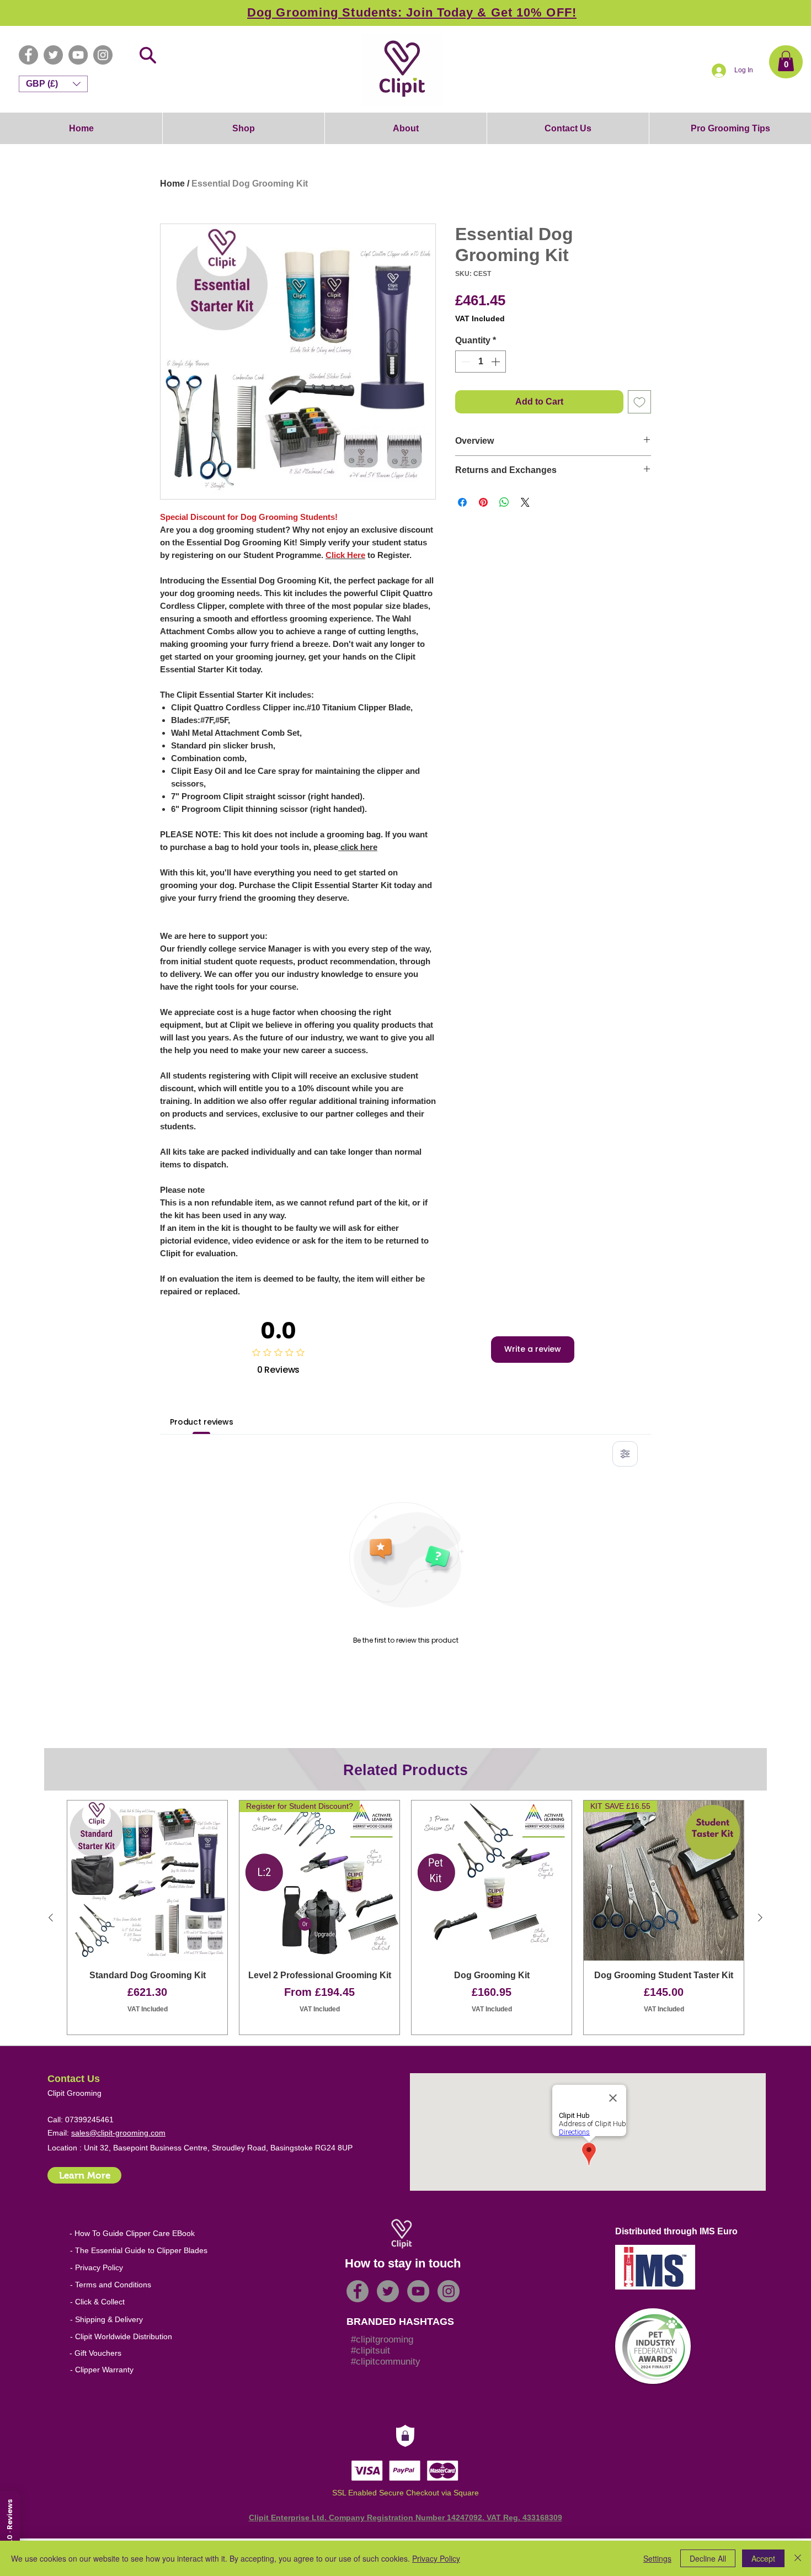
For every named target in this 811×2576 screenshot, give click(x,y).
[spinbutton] (481, 362)
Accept (763, 2558)
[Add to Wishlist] (639, 402)
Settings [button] (657, 2558)
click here (358, 847)
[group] (405, 1918)
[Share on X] (525, 502)
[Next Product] (760, 1918)
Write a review (533, 1349)
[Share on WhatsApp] (504, 502)
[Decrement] (465, 362)
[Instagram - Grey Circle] (103, 55)
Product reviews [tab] (202, 1422)
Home (172, 184)
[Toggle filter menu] (625, 1454)
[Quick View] (147, 1881)
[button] (786, 61)
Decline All (708, 2558)
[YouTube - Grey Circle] (78, 55)
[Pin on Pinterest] (483, 502)
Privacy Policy (436, 2558)
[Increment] (497, 362)
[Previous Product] (51, 1918)
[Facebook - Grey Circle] (28, 55)
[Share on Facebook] (462, 502)
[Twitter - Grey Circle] (53, 55)
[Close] (798, 2558)
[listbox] (53, 84)
